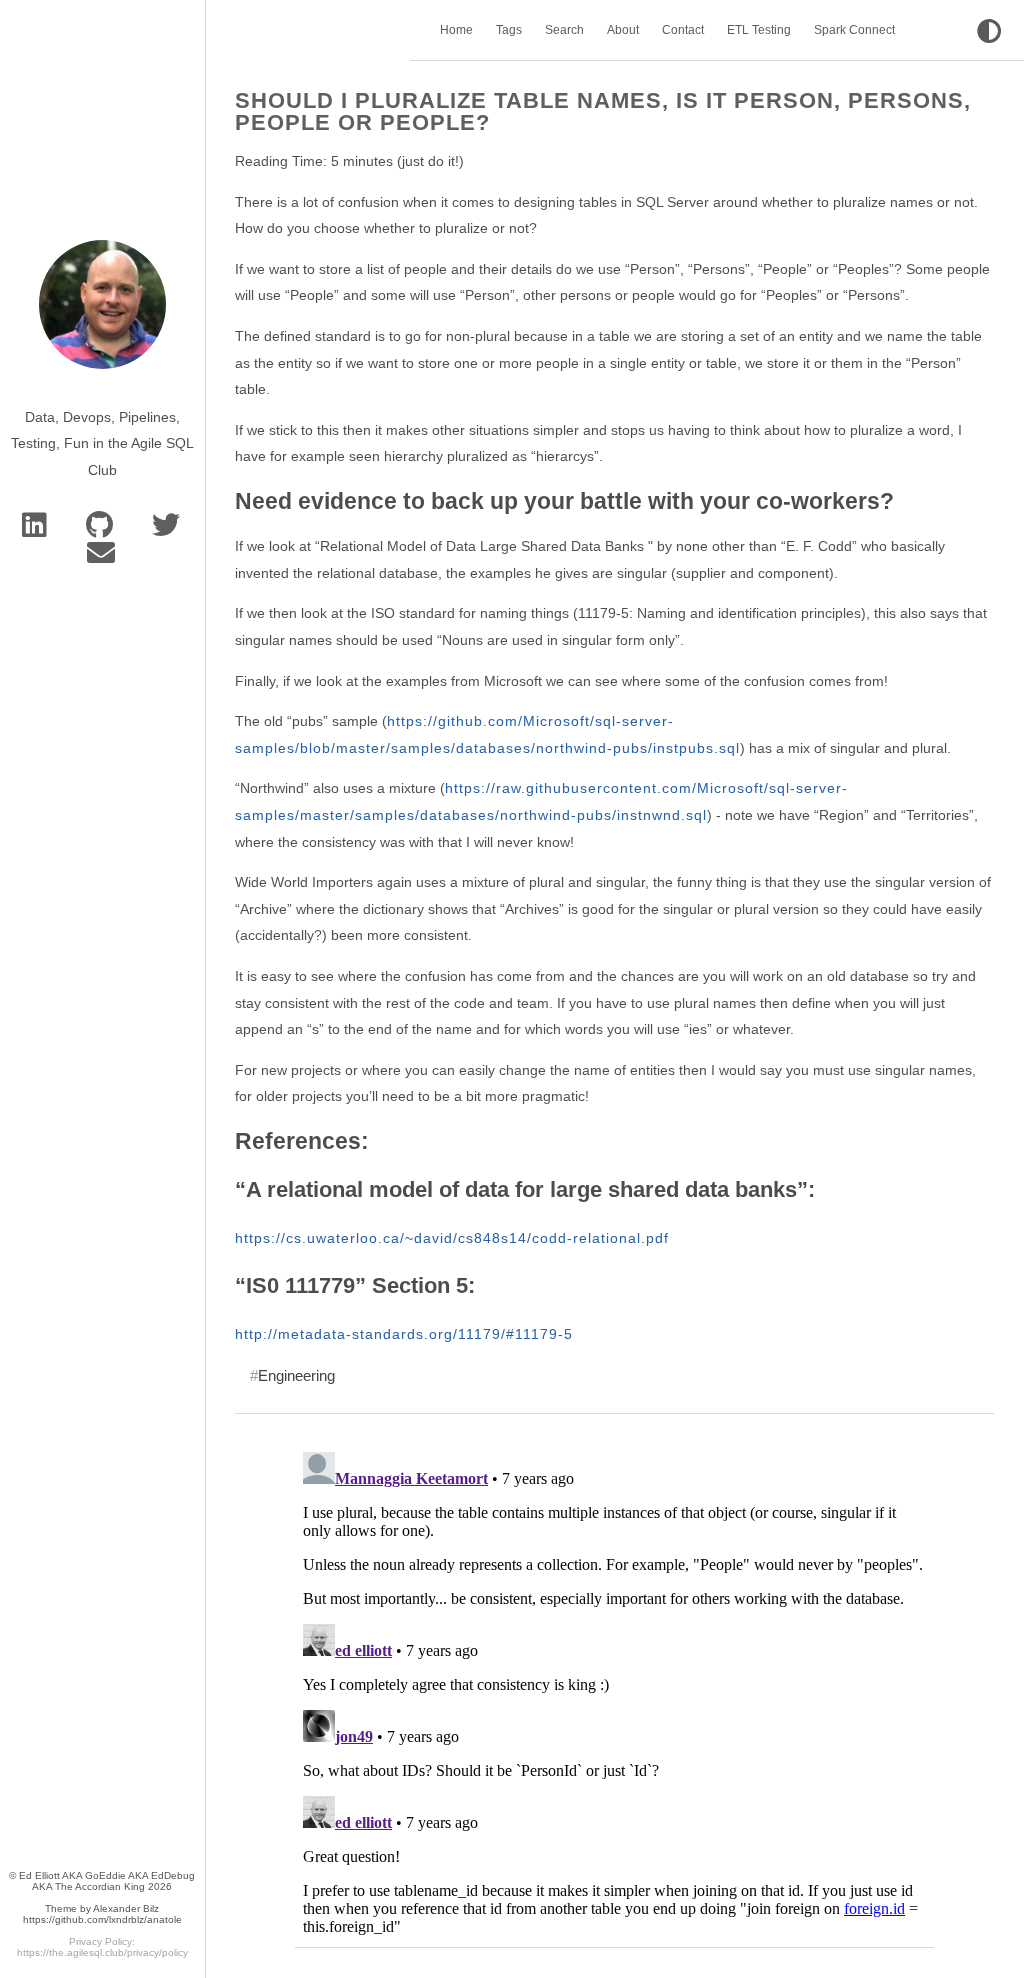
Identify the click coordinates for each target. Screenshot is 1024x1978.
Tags (509, 30)
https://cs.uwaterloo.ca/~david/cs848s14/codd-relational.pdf (452, 1238)
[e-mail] (102, 558)
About (623, 30)
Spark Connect (854, 30)
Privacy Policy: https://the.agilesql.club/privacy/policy (102, 1947)
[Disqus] (614, 1694)
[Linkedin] (38, 530)
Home (456, 30)
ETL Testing (759, 30)
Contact (683, 30)
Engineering (296, 1375)
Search (564, 30)
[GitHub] (103, 530)
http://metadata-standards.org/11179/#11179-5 (404, 1334)
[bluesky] (167, 530)
